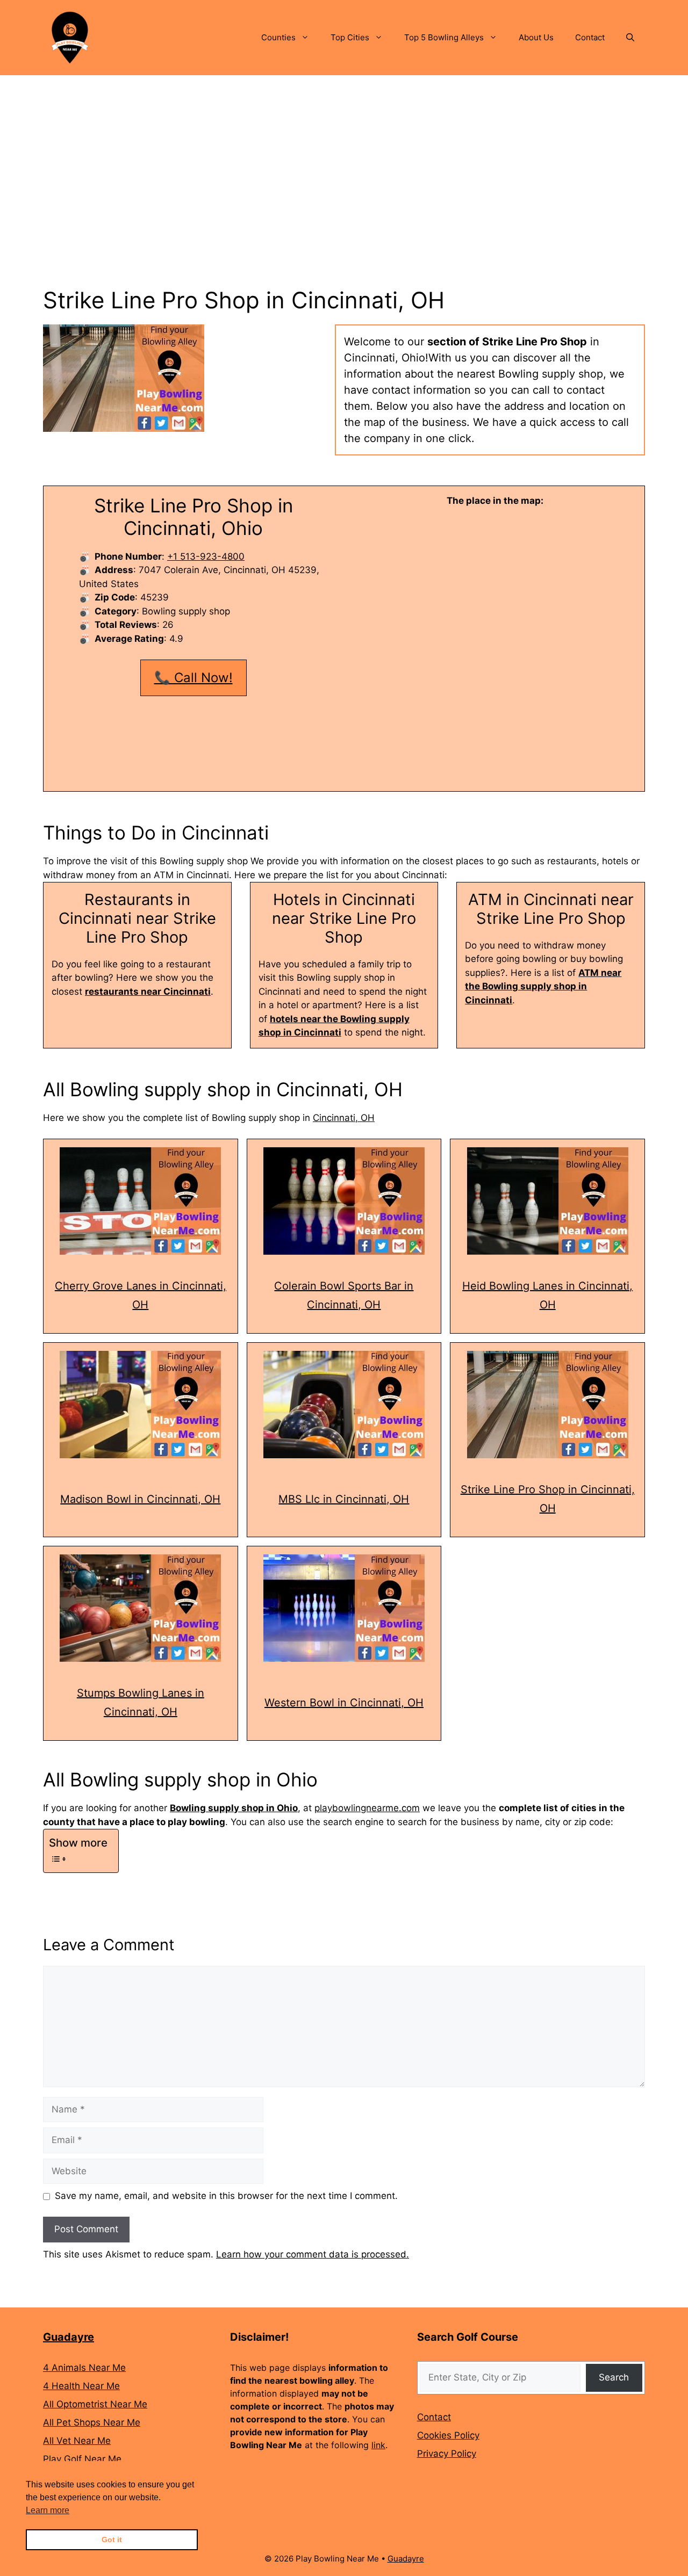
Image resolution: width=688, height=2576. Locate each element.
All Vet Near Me (77, 2441)
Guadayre (69, 2337)
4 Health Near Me (81, 2386)
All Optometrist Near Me (95, 2404)
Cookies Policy (448, 2435)
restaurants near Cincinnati (148, 992)
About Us (536, 37)
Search (614, 2377)
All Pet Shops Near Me (92, 2422)
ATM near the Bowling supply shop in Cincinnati (543, 986)
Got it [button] (112, 2539)
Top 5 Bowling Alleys (444, 37)
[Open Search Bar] (630, 38)
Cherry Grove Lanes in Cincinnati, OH (141, 1295)
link (378, 2445)
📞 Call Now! (193, 678)
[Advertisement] (344, 156)
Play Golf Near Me (82, 2459)
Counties (278, 37)
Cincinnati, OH (344, 1118)
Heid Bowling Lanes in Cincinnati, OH (547, 1295)
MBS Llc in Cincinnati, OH (344, 1499)
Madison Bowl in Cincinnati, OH (140, 1499)
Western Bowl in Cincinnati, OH (344, 1703)
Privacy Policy (447, 2454)
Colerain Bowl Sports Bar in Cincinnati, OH (344, 1295)
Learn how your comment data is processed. (313, 2254)
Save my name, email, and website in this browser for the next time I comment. (226, 2196)
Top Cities (350, 37)
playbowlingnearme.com (367, 1808)
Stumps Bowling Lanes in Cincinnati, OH (141, 1702)
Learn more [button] (48, 2510)
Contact (590, 37)
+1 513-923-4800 (206, 556)
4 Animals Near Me (84, 2368)
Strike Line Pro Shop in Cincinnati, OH (548, 1499)
